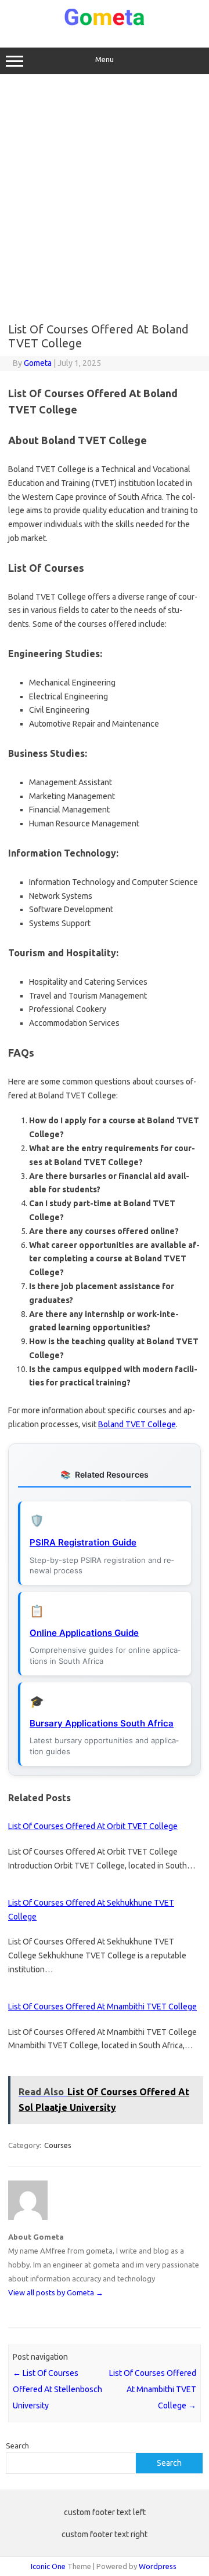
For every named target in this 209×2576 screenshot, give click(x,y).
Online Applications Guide (84, 1633)
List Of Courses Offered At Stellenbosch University (57, 2389)
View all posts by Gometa (56, 2292)
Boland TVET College (137, 1424)
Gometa (38, 363)
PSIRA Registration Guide (83, 1542)
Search (17, 2446)
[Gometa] (105, 23)
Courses (58, 2145)
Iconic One (48, 2566)
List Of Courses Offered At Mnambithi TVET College (102, 2007)
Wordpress (158, 2566)
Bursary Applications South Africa (102, 1723)
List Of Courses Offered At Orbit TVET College (93, 1826)
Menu (105, 59)
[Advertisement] (105, 198)
